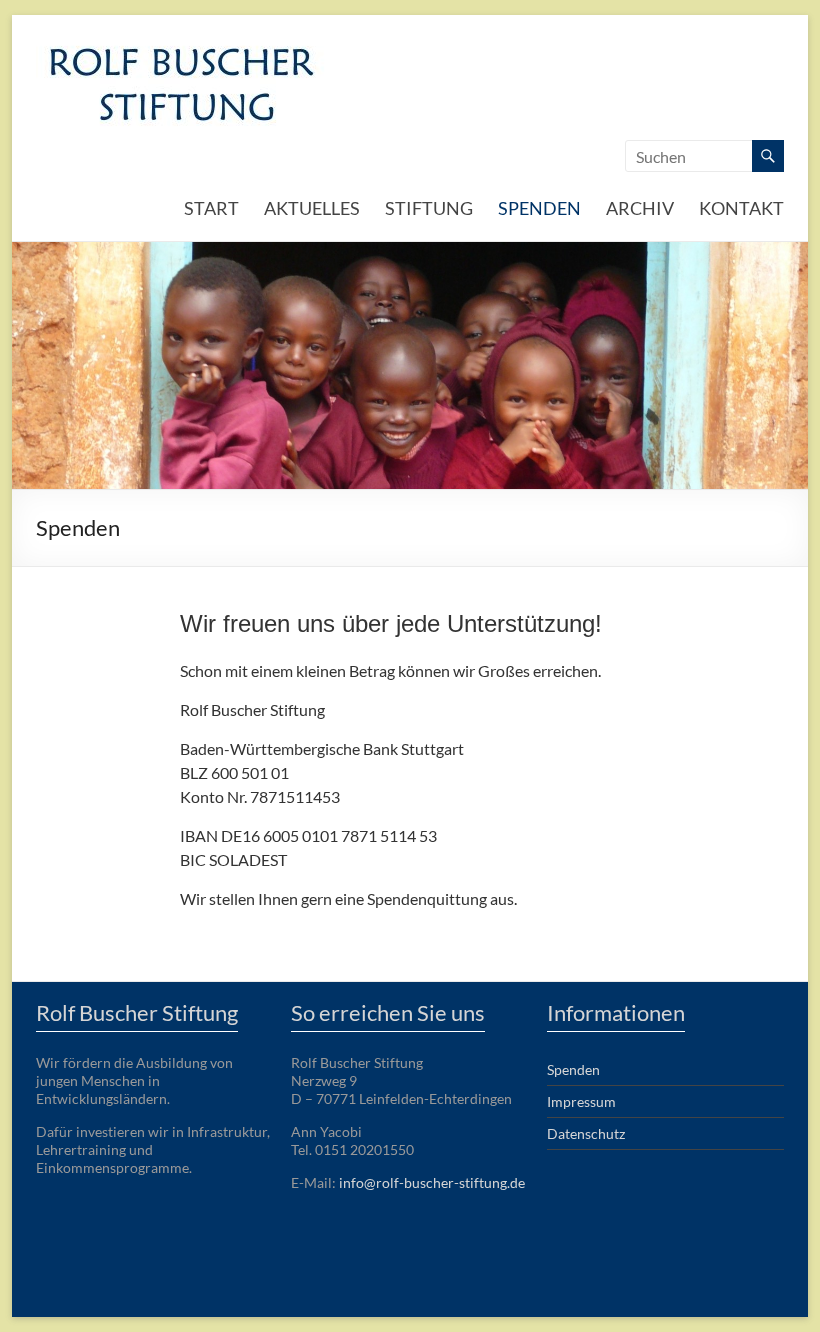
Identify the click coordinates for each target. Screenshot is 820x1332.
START (211, 208)
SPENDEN (539, 208)
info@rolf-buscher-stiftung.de (432, 1182)
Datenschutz (586, 1133)
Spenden (573, 1069)
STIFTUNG (429, 208)
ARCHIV (640, 208)
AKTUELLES (312, 208)
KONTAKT (741, 208)
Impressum (581, 1101)
